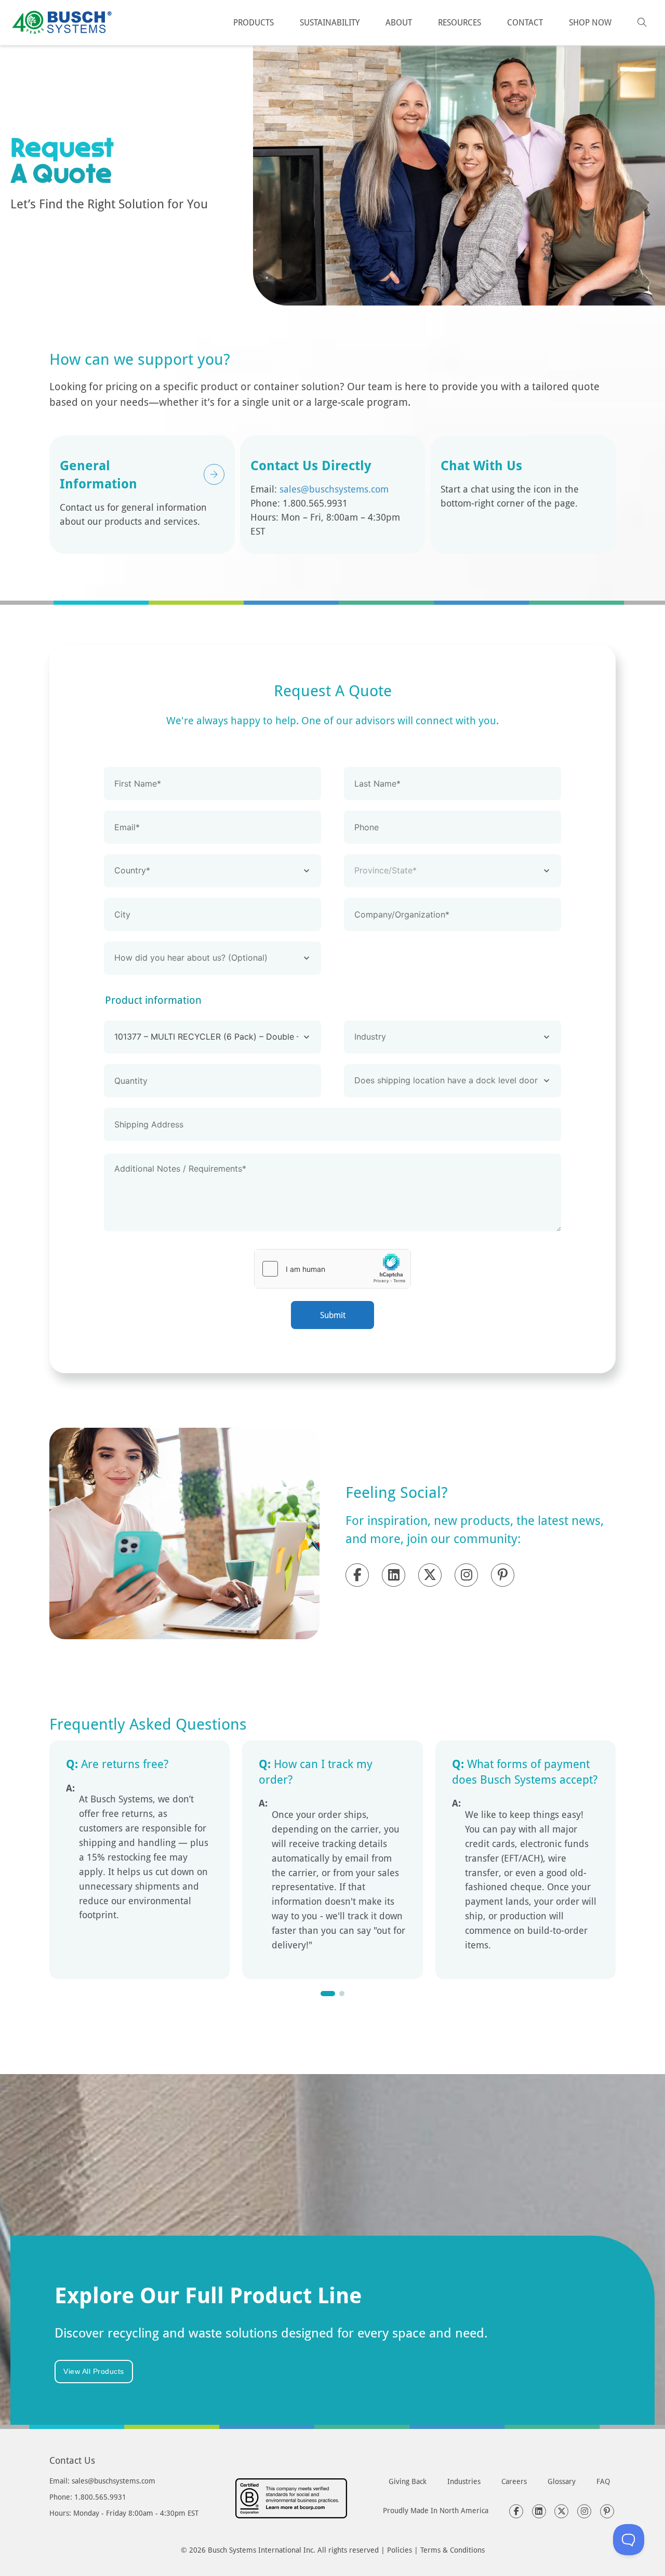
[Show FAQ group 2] (342, 1994)
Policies (400, 2550)
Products (254, 22)
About (399, 22)
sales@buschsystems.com (334, 489)
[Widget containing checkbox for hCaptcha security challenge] (332, 1269)
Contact (525, 22)
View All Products (94, 2371)
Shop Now (590, 22)
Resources (460, 22)
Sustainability (330, 22)
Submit (333, 1315)
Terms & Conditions (453, 2550)
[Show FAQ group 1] (328, 1994)
